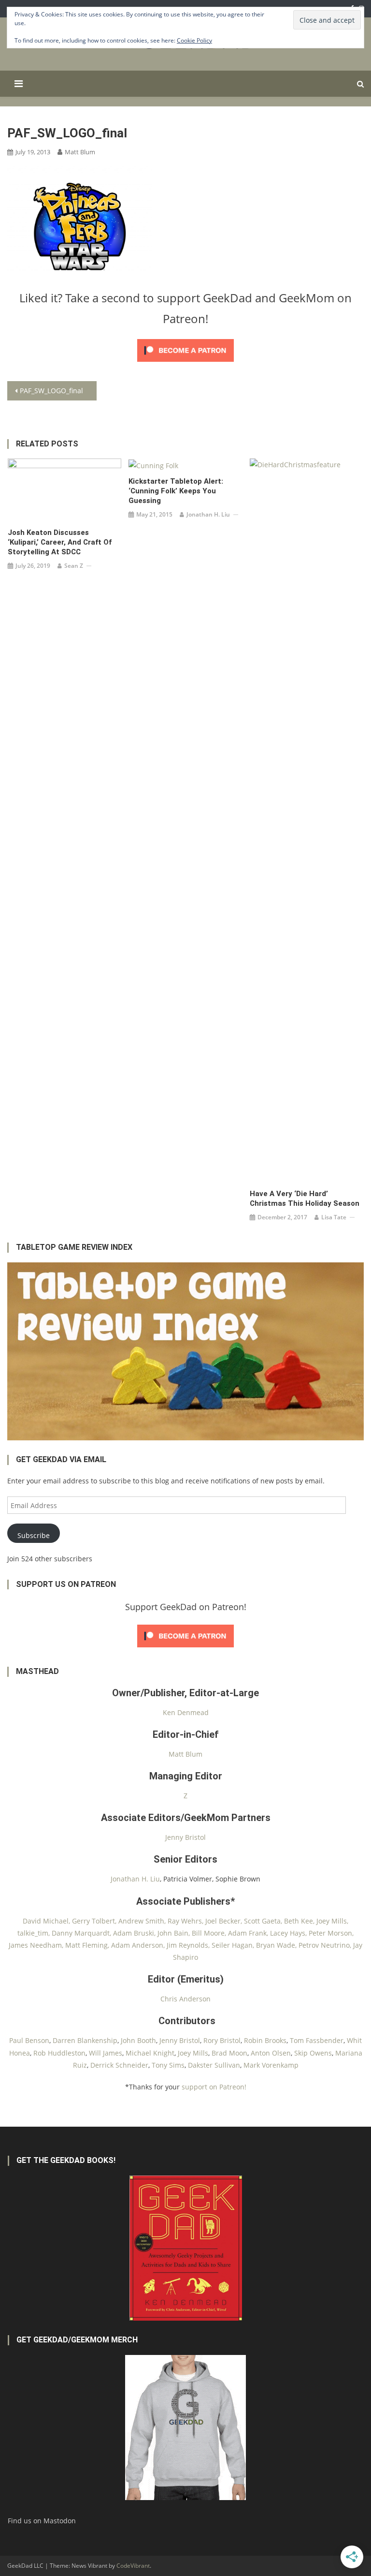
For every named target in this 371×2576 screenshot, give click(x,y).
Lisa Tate (334, 1217)
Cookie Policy (194, 40)
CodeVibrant (133, 2566)
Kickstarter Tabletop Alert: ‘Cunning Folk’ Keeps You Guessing (176, 491)
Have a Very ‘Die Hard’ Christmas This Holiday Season (305, 1199)
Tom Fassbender (317, 2040)
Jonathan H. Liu (208, 514)
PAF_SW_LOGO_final (51, 391)
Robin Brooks (265, 2040)
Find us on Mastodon (42, 2521)
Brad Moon (229, 2053)
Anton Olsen (271, 2053)
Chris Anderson (185, 1999)
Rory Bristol (222, 2040)
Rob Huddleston (59, 2053)
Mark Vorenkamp (271, 2065)
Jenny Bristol (185, 1837)
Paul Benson (29, 2040)
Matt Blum (80, 152)
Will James (106, 2053)
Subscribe (34, 1535)
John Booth (138, 2040)
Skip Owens (313, 2053)
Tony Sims (168, 2065)
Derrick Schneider (119, 2065)
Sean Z (74, 566)
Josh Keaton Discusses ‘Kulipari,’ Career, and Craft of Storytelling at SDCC (60, 542)
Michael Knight (150, 2053)
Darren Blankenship (85, 2040)
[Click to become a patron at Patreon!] (185, 349)
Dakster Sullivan (214, 2065)
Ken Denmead (186, 1712)
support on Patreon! (214, 2087)
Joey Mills (193, 2053)
